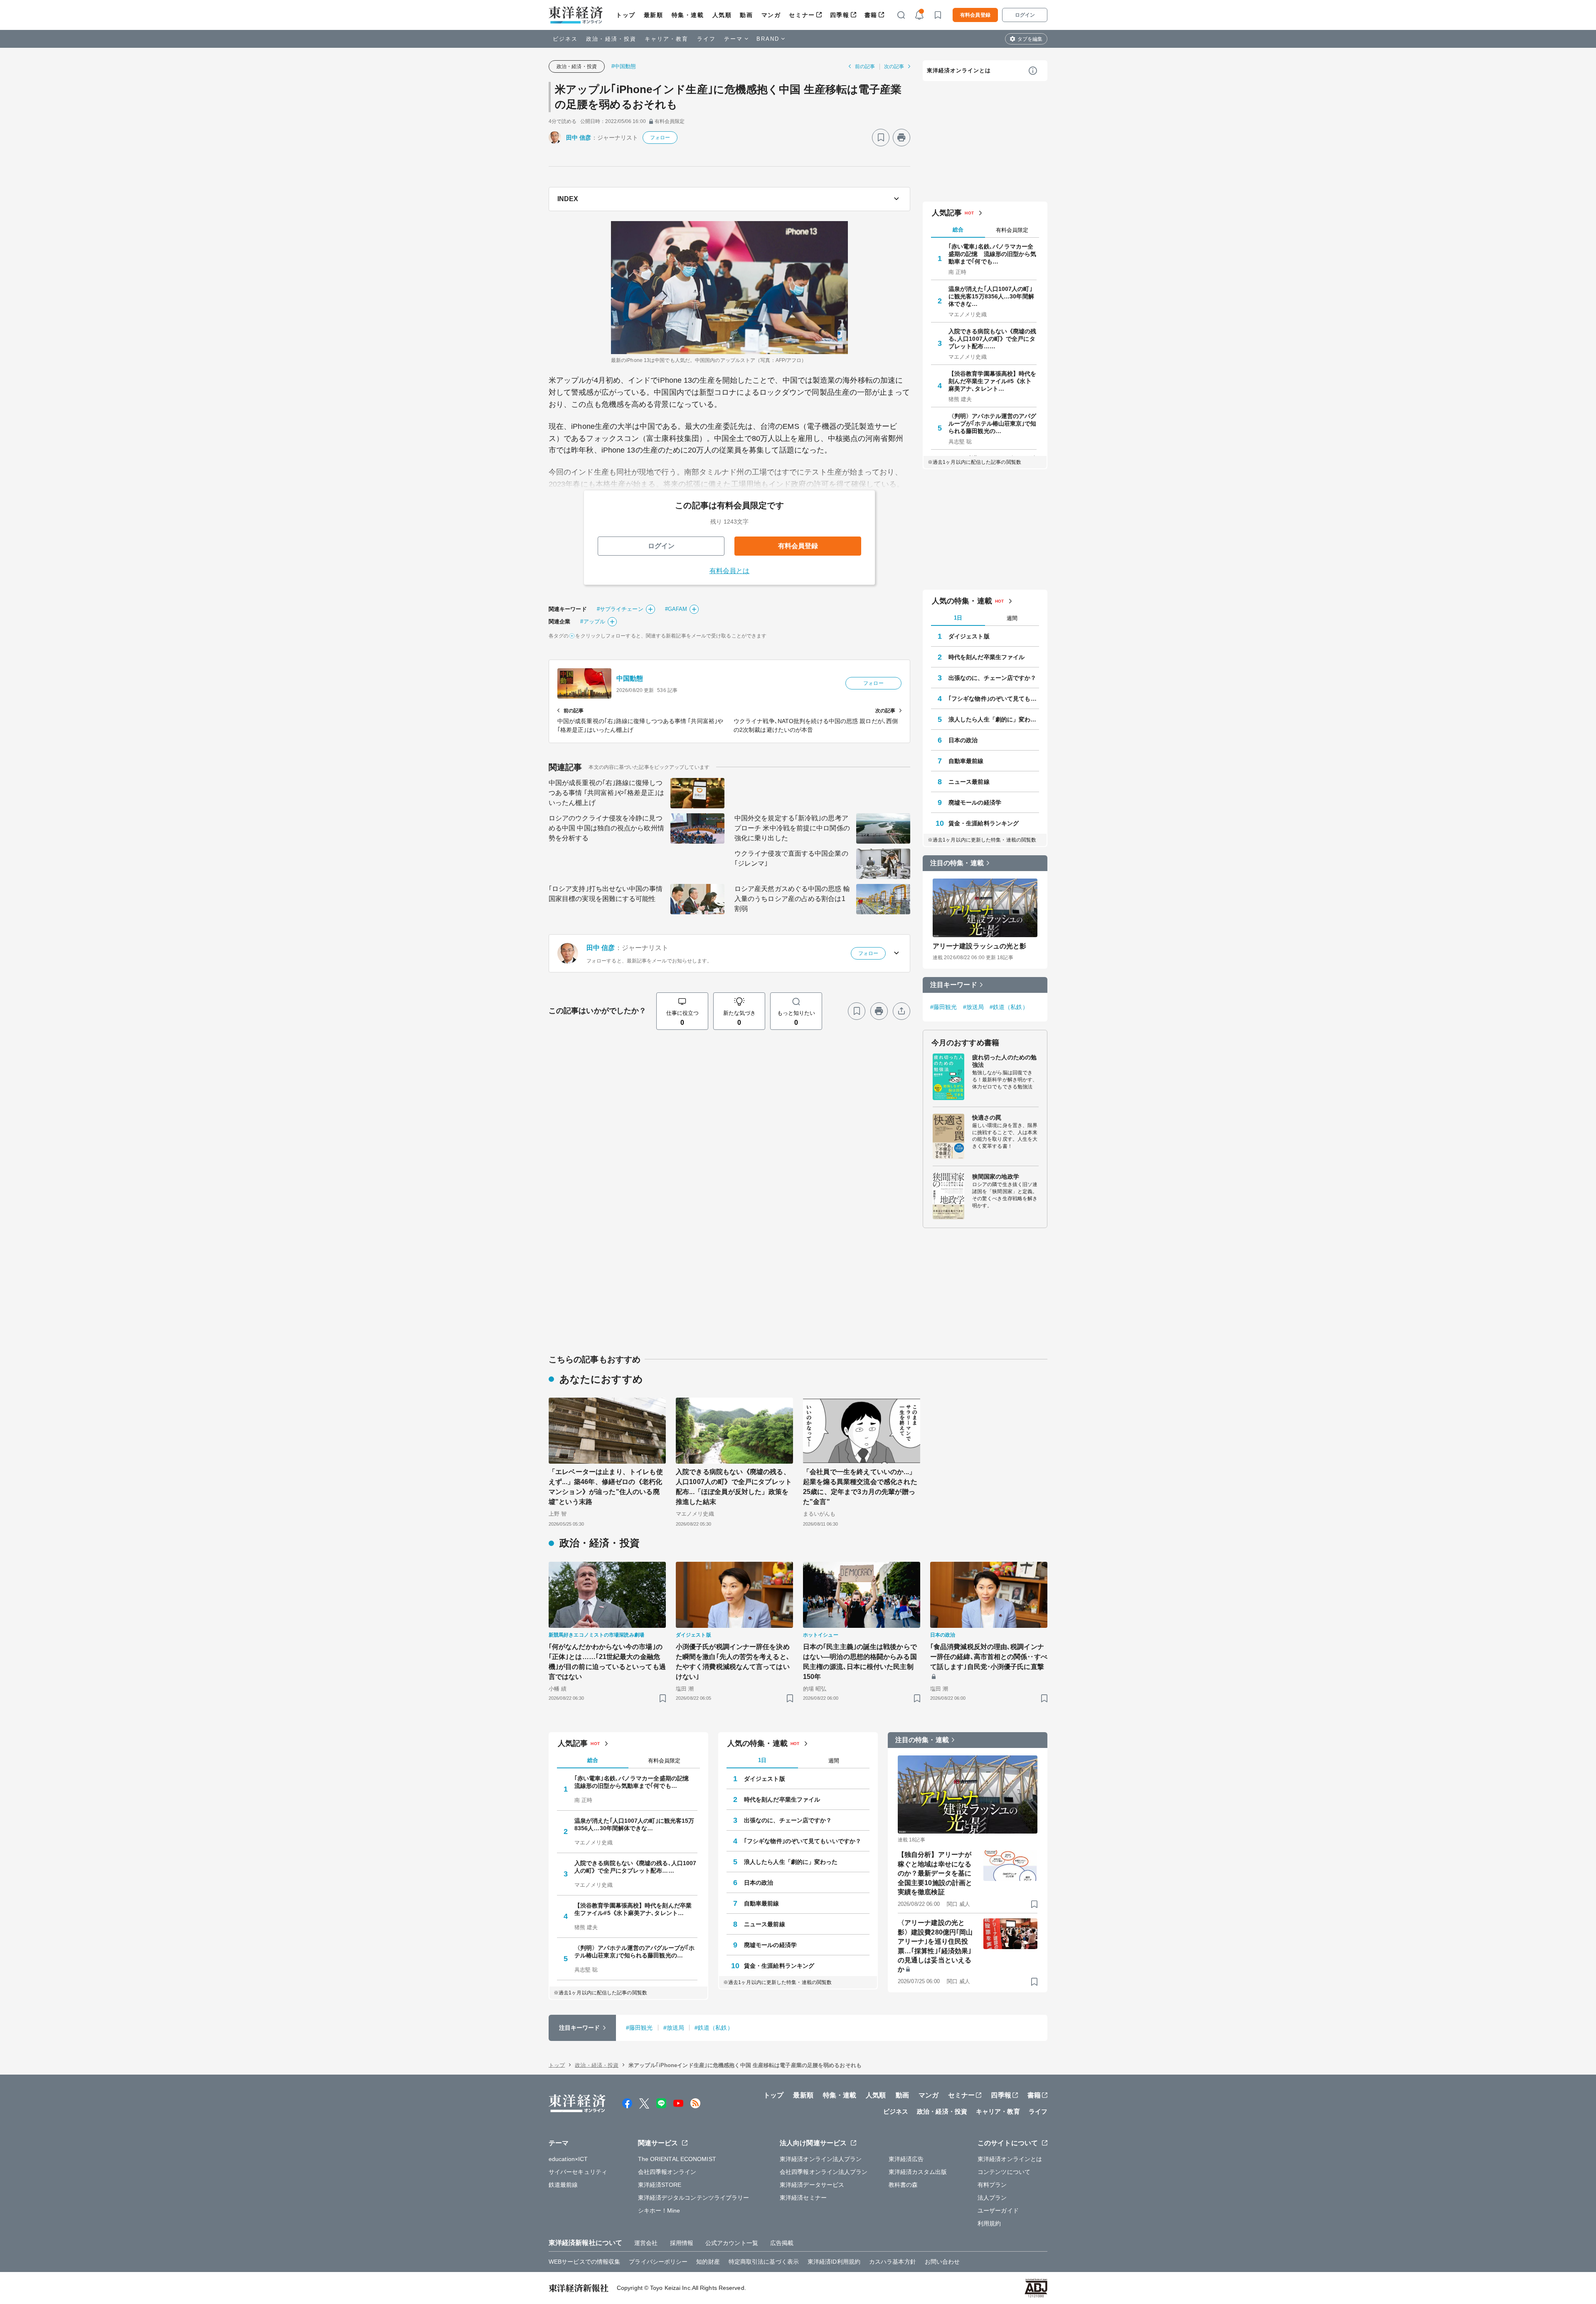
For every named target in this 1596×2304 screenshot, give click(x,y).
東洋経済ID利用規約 (834, 2262)
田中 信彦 (579, 138)
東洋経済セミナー (803, 2198)
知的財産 (708, 2262)
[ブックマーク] (881, 138)
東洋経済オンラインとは (959, 70)
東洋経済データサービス (812, 2185)
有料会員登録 (975, 15)
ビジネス (565, 39)
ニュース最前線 (969, 782)
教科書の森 (903, 2185)
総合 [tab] (958, 230)
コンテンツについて (1004, 2172)
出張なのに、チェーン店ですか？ (993, 678)
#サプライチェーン (620, 609)
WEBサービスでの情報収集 (584, 2262)
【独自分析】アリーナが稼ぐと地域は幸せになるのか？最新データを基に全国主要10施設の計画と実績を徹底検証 (935, 1873)
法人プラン (992, 2198)
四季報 (840, 15)
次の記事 (894, 66)
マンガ (771, 15)
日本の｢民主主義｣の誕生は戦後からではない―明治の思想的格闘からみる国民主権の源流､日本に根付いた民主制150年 (860, 1662)
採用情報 (682, 2243)
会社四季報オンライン (667, 2172)
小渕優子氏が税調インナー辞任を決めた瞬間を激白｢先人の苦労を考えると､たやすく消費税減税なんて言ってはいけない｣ (733, 1662)
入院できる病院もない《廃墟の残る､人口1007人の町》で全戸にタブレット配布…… (993, 339)
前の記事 (865, 66)
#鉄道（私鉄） (1009, 1007)
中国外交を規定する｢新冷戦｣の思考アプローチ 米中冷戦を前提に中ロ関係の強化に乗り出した (792, 828)
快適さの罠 (987, 1118)
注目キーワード (954, 985)
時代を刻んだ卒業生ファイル (986, 657)
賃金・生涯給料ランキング (984, 823)
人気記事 (947, 213)
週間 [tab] (1012, 618)
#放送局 (973, 1007)
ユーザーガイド (998, 2210)
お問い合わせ (942, 2262)
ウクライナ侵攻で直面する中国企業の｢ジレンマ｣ (791, 858)
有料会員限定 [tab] (1012, 230)
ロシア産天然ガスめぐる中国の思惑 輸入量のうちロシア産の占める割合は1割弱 (792, 899)
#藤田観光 (944, 1007)
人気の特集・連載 (962, 601)
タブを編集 (1030, 39)
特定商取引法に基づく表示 (764, 2262)
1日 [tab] (958, 618)
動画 (746, 15)
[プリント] (901, 138)
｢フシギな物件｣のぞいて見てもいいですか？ (994, 699)
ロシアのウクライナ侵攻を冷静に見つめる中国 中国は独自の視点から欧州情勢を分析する (606, 828)
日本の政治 (963, 740)
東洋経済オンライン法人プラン (821, 2159)
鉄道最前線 (563, 2185)
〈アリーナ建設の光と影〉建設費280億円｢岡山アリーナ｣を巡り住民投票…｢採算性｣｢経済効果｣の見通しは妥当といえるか (935, 1946)
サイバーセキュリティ (578, 2172)
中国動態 (630, 678)
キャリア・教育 (667, 39)
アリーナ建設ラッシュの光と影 (979, 946)
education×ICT (568, 2159)
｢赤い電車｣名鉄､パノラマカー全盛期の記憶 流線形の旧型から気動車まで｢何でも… (993, 254)
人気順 (722, 15)
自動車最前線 (966, 761)
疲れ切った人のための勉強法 (1004, 1061)
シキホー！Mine (659, 2210)
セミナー (802, 15)
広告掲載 (782, 2243)
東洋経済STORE (660, 2185)
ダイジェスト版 (969, 636)
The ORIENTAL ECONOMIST (677, 2159)
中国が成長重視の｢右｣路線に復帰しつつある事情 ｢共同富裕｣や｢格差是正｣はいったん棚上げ (606, 793)
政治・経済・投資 (611, 39)
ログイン (1025, 15)
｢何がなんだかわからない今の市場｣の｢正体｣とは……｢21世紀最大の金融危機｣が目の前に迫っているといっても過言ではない (607, 1662)
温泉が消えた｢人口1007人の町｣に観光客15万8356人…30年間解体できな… (991, 296)
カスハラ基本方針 (893, 2262)
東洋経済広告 (906, 2159)
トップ (626, 15)
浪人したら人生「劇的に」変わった (994, 719)
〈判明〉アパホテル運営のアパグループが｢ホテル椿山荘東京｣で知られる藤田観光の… (993, 423)
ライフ (706, 39)
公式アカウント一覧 (732, 2243)
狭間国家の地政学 (996, 1177)
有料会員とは (730, 571)
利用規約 (989, 2223)
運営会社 (646, 2243)
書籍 (871, 15)
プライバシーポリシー (658, 2262)
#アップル (593, 622)
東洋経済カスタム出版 (918, 2172)
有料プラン (992, 2185)
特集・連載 (688, 15)
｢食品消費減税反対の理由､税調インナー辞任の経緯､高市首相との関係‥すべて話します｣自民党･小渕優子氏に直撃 (989, 1657)
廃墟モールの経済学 (975, 802)
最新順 (654, 15)
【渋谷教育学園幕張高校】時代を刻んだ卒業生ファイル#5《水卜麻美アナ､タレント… (993, 381)
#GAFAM (676, 609)
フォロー (660, 138)
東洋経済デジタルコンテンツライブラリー (694, 2198)
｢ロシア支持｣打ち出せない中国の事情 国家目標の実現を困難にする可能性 (606, 894)
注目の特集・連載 (957, 863)
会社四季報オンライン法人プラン (824, 2172)
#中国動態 (624, 66)
